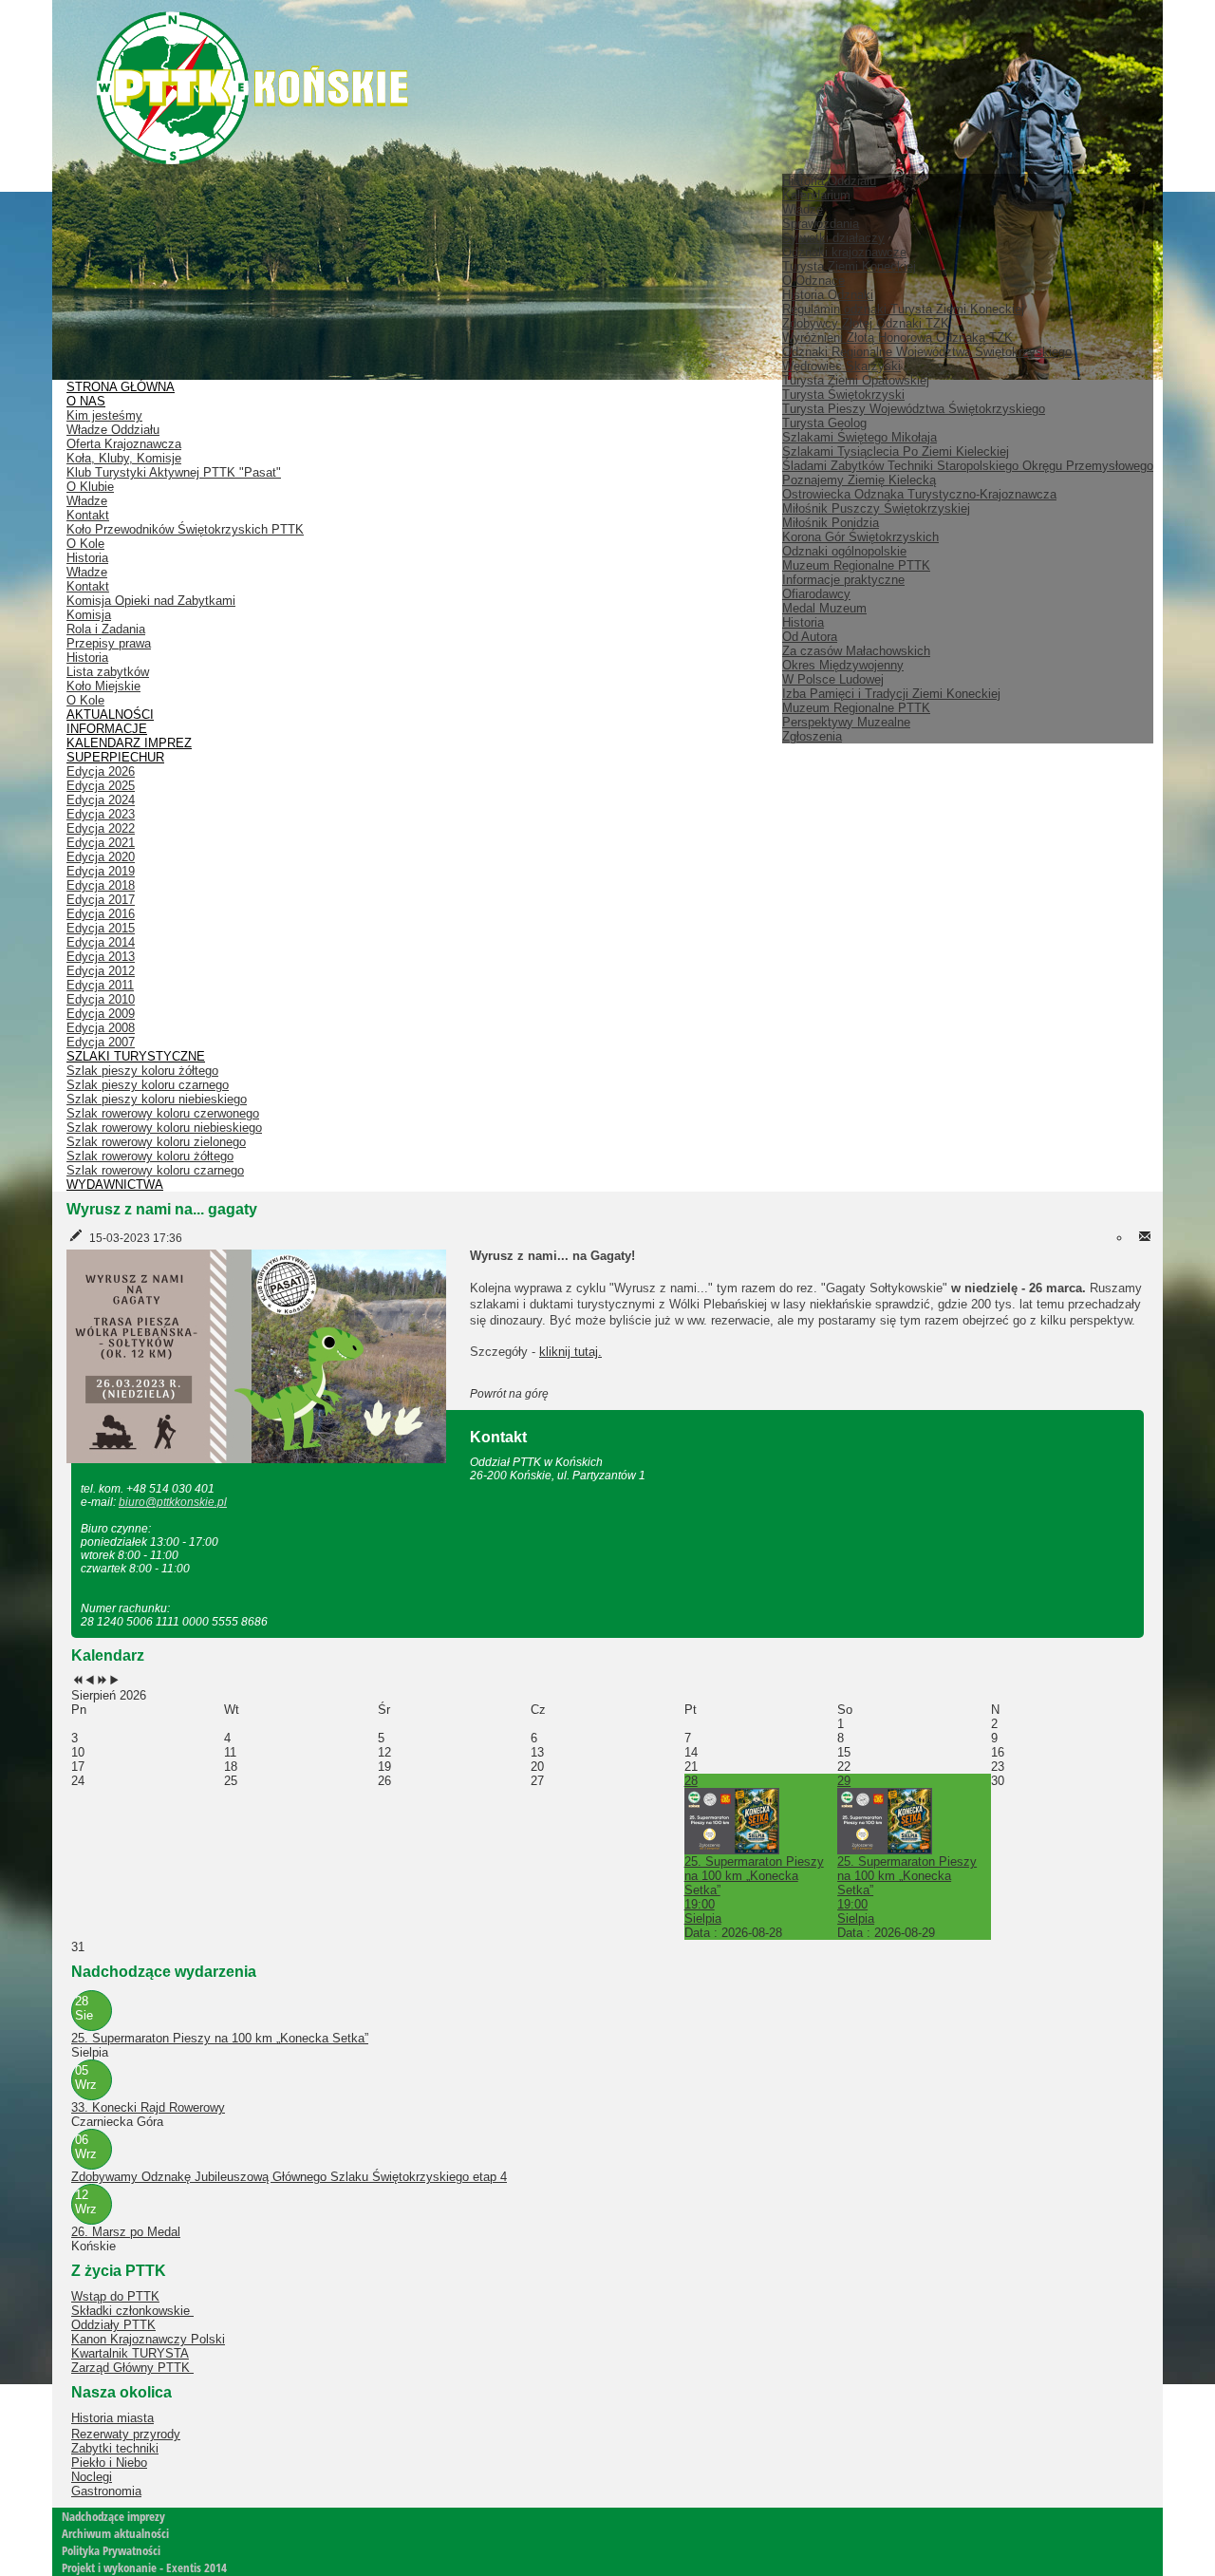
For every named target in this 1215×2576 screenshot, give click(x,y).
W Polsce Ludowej (833, 679)
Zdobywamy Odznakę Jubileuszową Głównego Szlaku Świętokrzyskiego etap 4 (289, 2177)
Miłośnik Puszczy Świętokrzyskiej (876, 508)
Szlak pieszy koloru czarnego (148, 1085)
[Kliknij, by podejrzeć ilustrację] (256, 1355)
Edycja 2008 (101, 1028)
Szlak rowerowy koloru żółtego (150, 1156)
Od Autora (810, 637)
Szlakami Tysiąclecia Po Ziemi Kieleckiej (896, 451)
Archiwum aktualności (115, 2533)
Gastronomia (106, 2491)
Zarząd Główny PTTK (132, 2368)
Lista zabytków (108, 672)
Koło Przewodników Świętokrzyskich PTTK (185, 529)
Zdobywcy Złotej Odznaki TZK (866, 323)
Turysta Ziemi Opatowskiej (856, 380)
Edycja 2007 (101, 1042)
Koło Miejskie (103, 686)
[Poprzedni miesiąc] (90, 1681)
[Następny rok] (102, 1681)
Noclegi (92, 2477)
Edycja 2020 (101, 857)
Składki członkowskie (132, 2311)
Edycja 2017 (101, 900)
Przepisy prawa (109, 643)
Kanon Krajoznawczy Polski (148, 2339)
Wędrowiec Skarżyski (841, 366)
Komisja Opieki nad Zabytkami (151, 601)
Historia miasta (112, 2418)
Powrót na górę (509, 1394)
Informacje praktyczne (843, 580)
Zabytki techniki (115, 2448)
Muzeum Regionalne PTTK (856, 708)
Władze (803, 209)
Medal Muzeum (824, 608)
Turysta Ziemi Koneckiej (849, 266)
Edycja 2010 (101, 999)
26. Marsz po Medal (126, 2232)
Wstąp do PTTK (115, 2296)
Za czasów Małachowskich (856, 651)
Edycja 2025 (101, 786)
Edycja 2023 (101, 814)
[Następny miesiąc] (114, 1681)
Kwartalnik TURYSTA (130, 2353)
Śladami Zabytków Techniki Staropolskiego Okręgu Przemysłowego (968, 466)
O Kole (85, 544)
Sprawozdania (821, 224)
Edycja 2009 (101, 1014)
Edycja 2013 (101, 957)
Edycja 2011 (100, 985)
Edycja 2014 (101, 942)
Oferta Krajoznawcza (124, 444)
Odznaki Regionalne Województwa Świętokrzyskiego (927, 352)
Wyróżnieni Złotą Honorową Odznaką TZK (897, 338)
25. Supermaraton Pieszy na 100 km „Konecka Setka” (220, 2038)
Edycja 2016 (101, 914)
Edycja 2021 (101, 843)
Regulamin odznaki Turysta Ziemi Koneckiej (903, 309)
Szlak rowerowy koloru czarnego (155, 1170)
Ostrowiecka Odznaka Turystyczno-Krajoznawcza (919, 494)
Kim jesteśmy (104, 415)
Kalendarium (816, 195)
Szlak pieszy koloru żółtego (142, 1071)
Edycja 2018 (101, 885)
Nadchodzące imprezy (113, 2516)
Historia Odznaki (828, 295)
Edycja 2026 (101, 771)
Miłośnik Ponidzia (831, 523)
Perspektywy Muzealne (846, 722)
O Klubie (90, 487)
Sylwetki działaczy (833, 238)
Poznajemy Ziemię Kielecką (859, 480)
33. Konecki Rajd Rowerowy (148, 2107)
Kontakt (88, 515)
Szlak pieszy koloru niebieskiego (157, 1099)
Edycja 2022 (101, 828)
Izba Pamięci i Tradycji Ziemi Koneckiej (891, 694)
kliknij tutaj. (570, 1352)
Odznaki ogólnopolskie (844, 551)
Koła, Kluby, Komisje (124, 458)
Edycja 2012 (101, 971)
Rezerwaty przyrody (126, 2434)
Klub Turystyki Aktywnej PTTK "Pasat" (174, 472)
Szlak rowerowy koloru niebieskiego (164, 1128)
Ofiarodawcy (816, 594)
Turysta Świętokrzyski (843, 395)
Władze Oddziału (113, 430)
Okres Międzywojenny (843, 665)
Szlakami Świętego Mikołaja (860, 437)
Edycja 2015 (101, 928)
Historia (803, 622)
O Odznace (813, 281)
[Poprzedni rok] (77, 1681)
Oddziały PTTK (113, 2325)
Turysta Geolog (824, 423)
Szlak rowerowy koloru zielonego (156, 1142)
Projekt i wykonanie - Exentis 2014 (144, 2567)
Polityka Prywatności (111, 2550)
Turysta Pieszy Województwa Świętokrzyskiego (914, 409)
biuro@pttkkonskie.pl (173, 1502)
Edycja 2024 (101, 800)
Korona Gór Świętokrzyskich (860, 537)
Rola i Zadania (106, 629)
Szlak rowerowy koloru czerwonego (163, 1113)
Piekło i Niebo (109, 2463)
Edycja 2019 (101, 871)
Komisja (89, 615)
